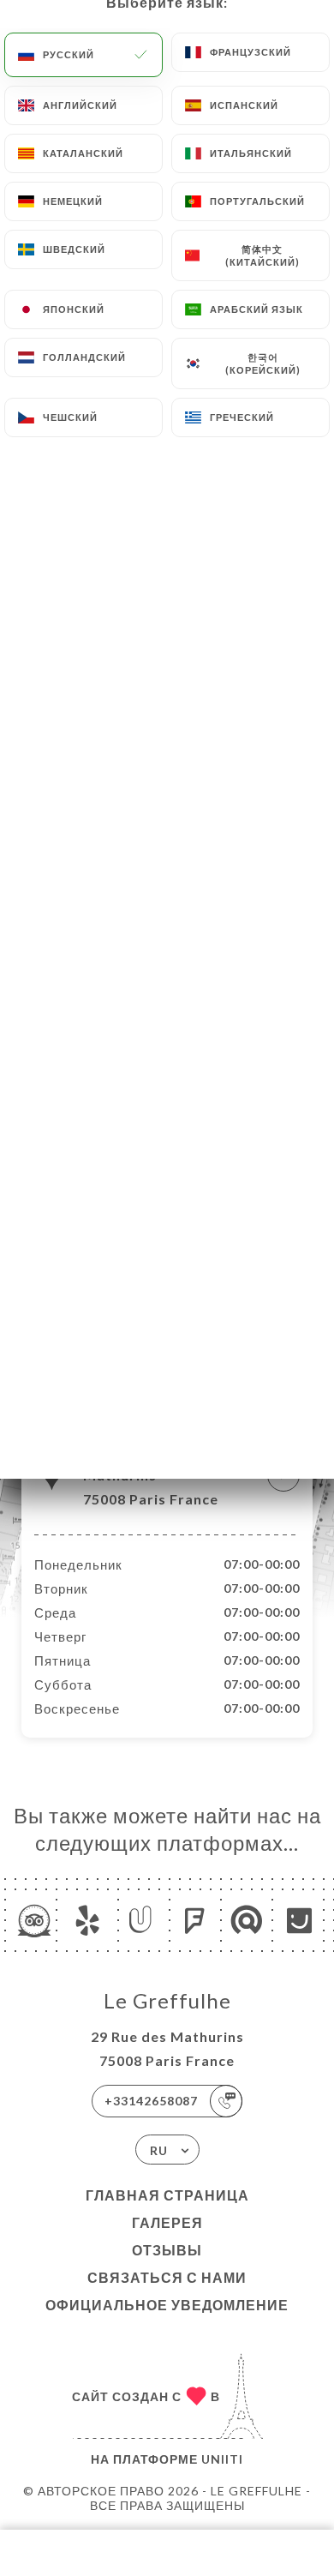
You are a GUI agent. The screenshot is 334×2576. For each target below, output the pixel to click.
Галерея (167, 2222)
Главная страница (167, 2195)
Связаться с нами (167, 2277)
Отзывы (167, 2250)
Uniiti (222, 2459)
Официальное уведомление (167, 2305)
